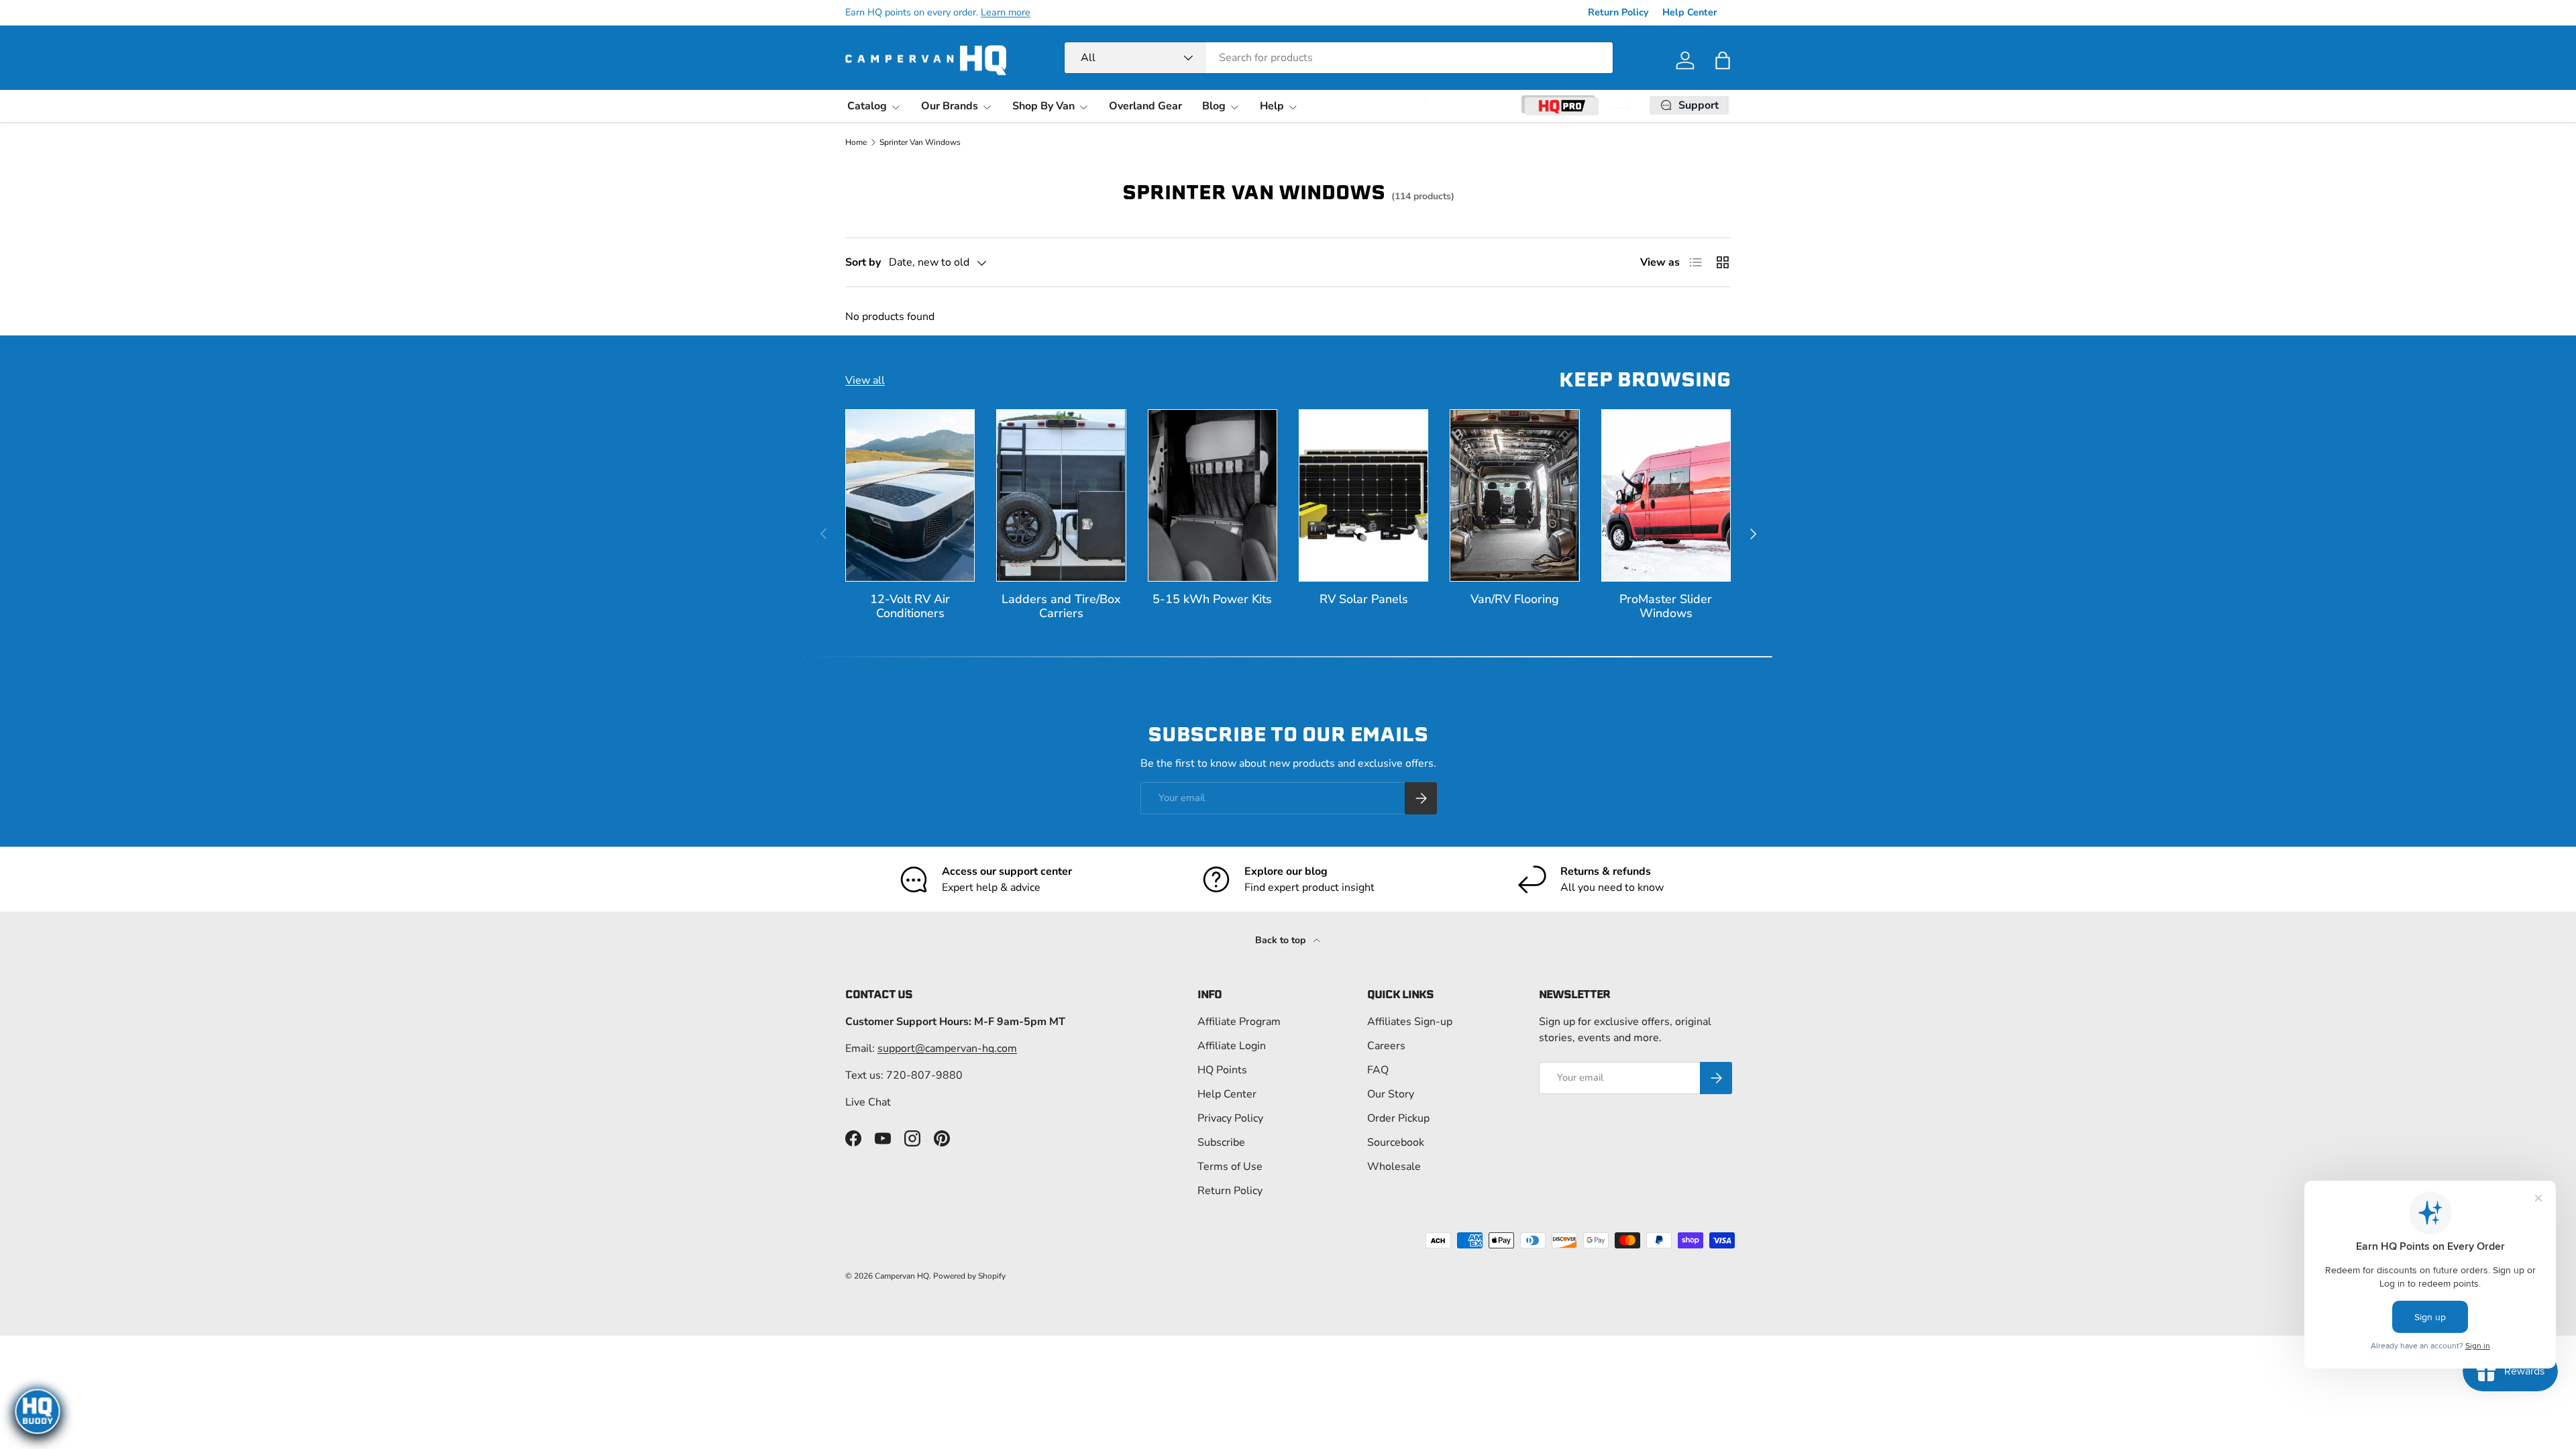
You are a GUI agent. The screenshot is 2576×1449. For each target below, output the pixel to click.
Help (1272, 106)
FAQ (1378, 1070)
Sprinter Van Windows (920, 142)
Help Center (1690, 12)
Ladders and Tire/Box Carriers (1061, 606)
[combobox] (1339, 58)
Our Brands (950, 106)
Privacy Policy (1230, 1118)
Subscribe (1221, 1142)
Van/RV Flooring (1515, 599)
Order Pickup (1398, 1118)
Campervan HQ (902, 1276)
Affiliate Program (1239, 1022)
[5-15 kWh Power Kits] (1213, 495)
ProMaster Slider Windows (1666, 606)
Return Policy (1618, 12)
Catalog (867, 106)
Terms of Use (1230, 1167)
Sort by (863, 262)
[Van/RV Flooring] (1514, 495)
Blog (1214, 106)
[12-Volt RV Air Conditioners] (910, 495)
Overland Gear (1145, 106)
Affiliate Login (1232, 1046)
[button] (1723, 60)
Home (856, 142)
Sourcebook (1396, 1142)
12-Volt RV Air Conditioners (910, 606)
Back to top (1282, 940)
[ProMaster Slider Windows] (1666, 495)
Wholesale (1394, 1167)
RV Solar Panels (1364, 599)
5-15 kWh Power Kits (1212, 599)
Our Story (1391, 1094)
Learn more (1006, 12)
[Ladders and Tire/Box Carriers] (1061, 495)
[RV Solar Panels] (1363, 495)
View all (865, 380)
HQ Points (1222, 1070)
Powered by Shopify (969, 1276)
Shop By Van (1043, 106)
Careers (1386, 1046)
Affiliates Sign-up (1410, 1022)
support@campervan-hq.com (947, 1049)
